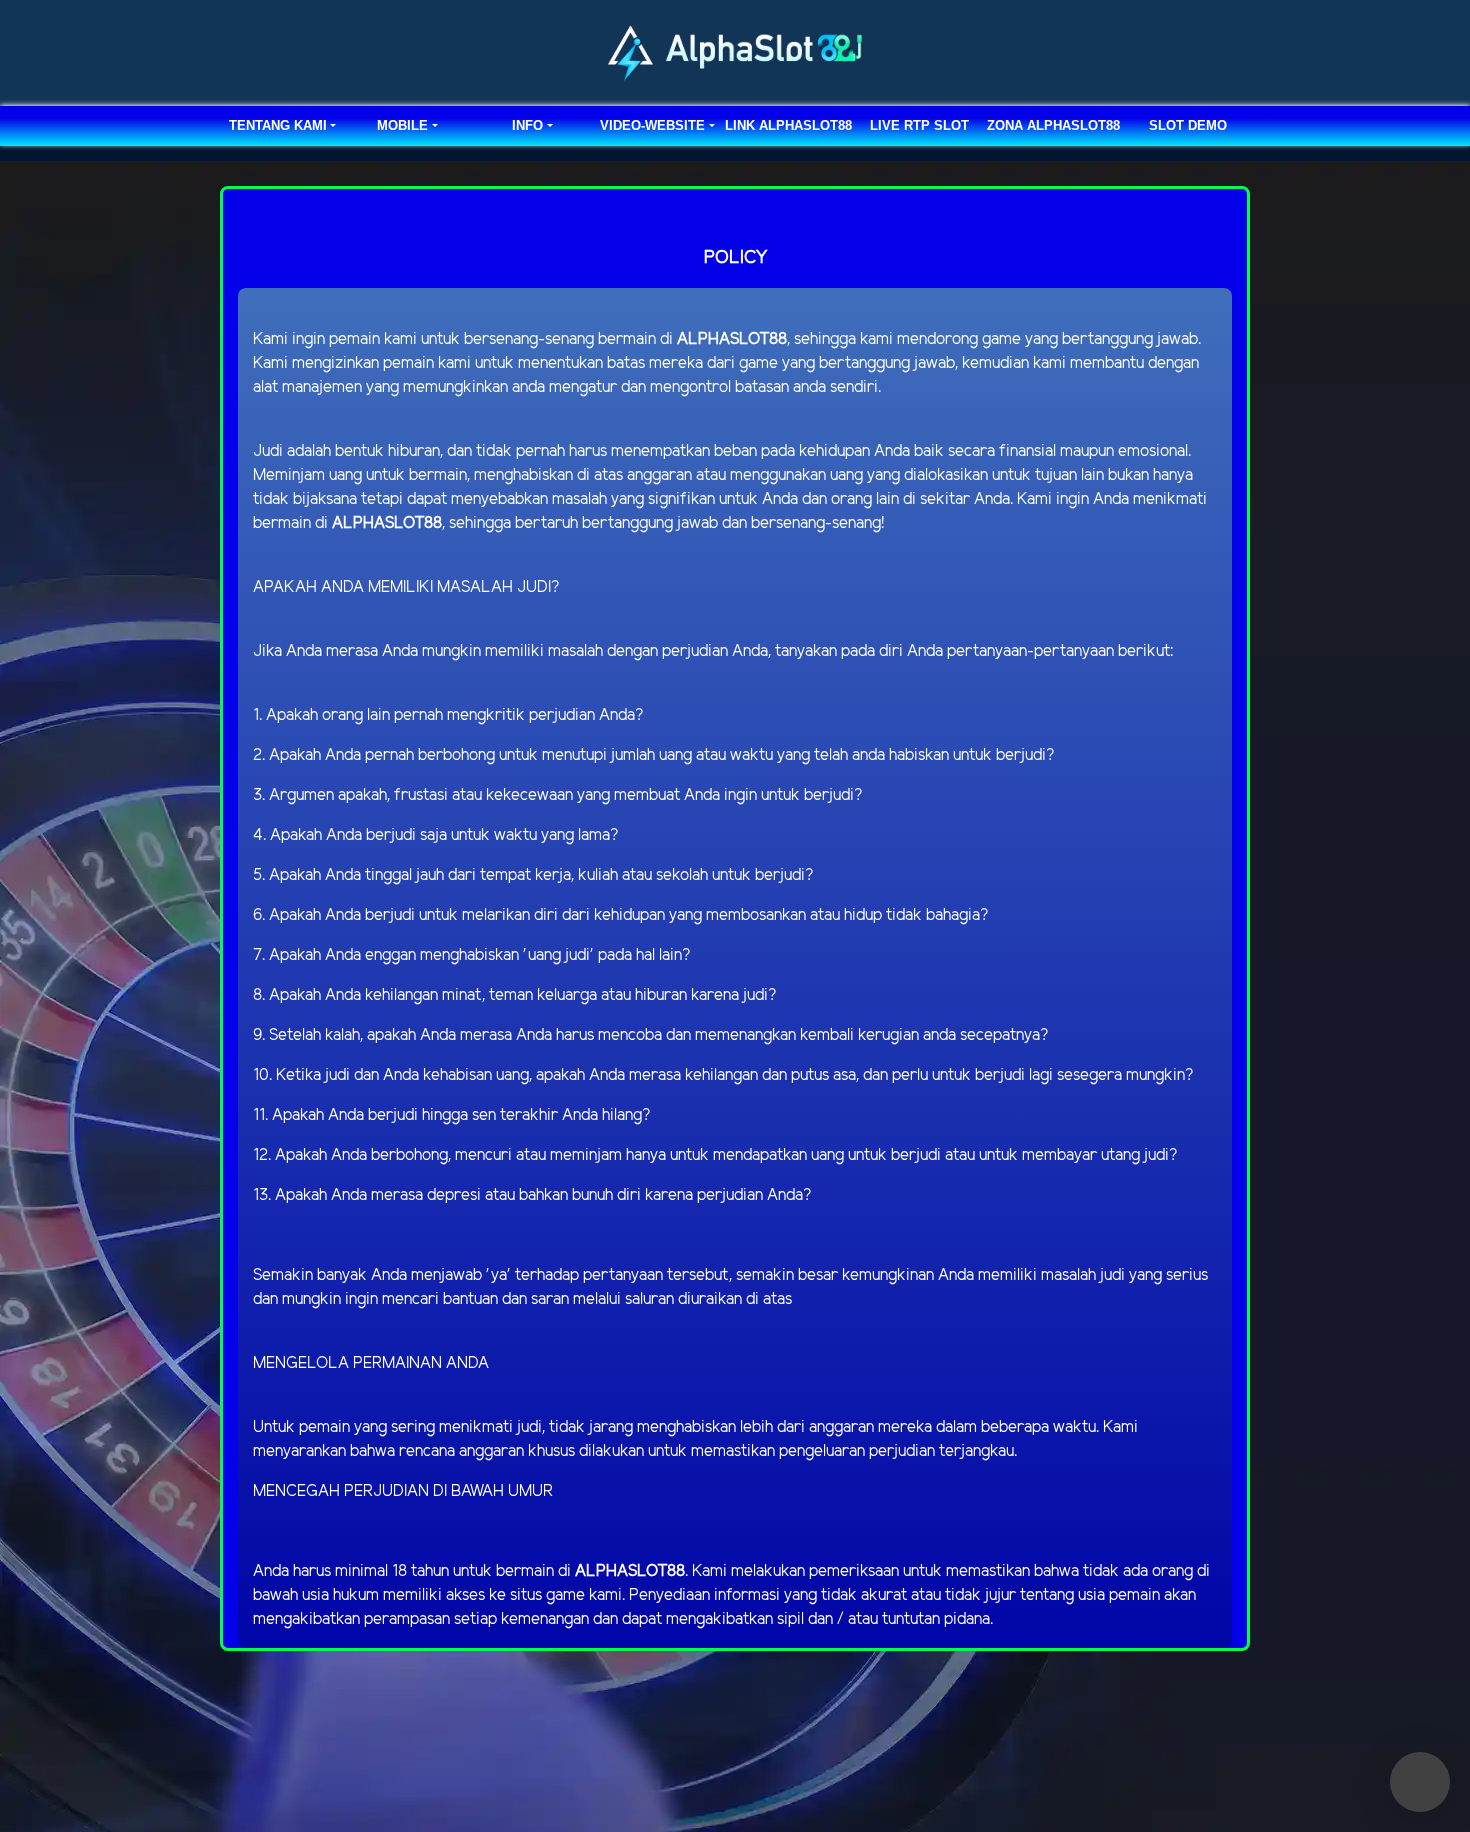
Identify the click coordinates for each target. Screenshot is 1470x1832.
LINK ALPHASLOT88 (788, 125)
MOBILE (402, 125)
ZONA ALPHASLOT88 (1053, 125)
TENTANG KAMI (278, 125)
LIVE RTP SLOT (919, 125)
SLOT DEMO (1188, 125)
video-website (652, 125)
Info (527, 125)
